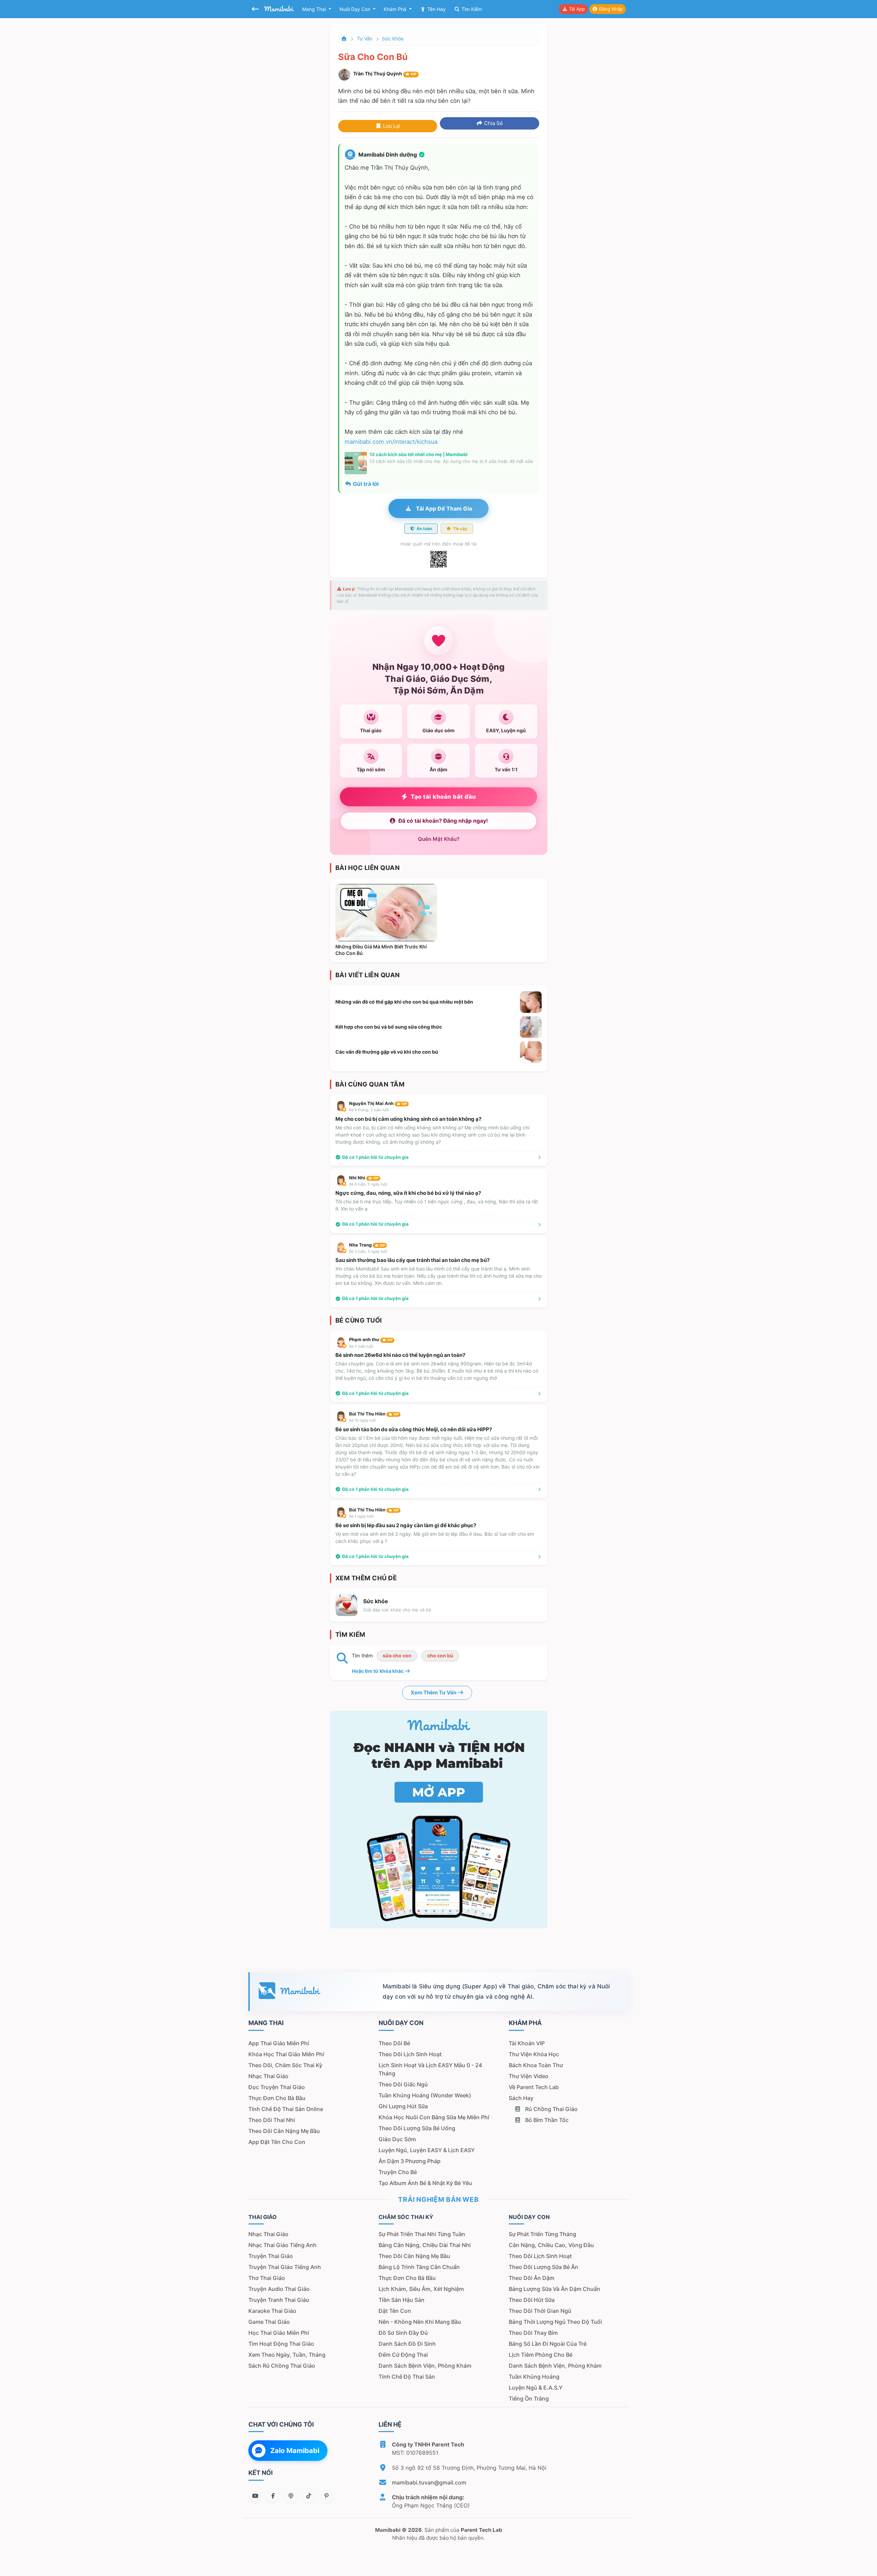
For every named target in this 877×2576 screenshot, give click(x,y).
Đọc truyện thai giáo (277, 2087)
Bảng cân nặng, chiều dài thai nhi (425, 2245)
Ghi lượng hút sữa (403, 2106)
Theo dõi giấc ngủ (403, 2084)
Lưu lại (391, 126)
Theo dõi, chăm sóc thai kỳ (285, 2065)
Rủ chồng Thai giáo (551, 2109)
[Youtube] (255, 2496)
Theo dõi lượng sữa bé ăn (544, 2267)
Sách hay (521, 2098)
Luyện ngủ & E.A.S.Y (536, 2388)
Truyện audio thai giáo (279, 2289)
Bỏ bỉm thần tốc (546, 2120)
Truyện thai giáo (271, 2256)
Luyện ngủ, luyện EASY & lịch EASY (427, 2150)
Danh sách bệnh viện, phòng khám (425, 2366)
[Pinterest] (326, 2496)
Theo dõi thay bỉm (533, 2333)
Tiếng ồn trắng (529, 2399)
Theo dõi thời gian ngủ (540, 2311)
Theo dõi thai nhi (272, 2120)
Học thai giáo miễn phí (279, 2333)
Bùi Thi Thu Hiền (374, 1414)
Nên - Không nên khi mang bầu (420, 2322)
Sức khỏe (393, 39)
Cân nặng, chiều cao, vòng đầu (551, 2245)
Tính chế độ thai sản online (286, 2109)
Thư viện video (529, 2076)
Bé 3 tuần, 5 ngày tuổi (368, 1251)
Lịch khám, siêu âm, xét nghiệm (421, 2289)
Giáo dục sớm (397, 2139)
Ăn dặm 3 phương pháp (410, 2161)
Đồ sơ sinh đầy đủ (403, 2333)
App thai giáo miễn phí (279, 2043)
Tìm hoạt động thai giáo (281, 2344)
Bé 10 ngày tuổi (363, 1420)
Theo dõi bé (394, 2043)
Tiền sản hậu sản (402, 2300)
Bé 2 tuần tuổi (361, 1346)
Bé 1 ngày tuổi (361, 1516)
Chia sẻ (493, 123)
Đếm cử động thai (403, 2355)
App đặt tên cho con (277, 2142)
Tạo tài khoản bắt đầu (443, 797)
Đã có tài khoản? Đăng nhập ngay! (443, 821)
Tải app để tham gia (443, 508)
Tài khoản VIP (527, 2043)
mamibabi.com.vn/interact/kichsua (391, 442)
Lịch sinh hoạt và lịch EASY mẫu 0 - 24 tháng (430, 2069)
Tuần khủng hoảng (534, 2377)
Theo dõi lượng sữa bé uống (417, 2128)
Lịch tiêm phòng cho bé (541, 2355)
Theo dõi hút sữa (532, 2300)
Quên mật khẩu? (439, 839)
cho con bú (440, 1655)
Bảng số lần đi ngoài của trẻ (548, 2344)
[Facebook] (273, 2496)
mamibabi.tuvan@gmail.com (429, 2482)
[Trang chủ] (344, 39)
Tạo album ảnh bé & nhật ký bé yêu (425, 2183)
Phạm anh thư (371, 1339)
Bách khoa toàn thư (536, 2065)
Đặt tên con (395, 2311)
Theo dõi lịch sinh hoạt (410, 2054)
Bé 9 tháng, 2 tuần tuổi (369, 1110)
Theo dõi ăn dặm (532, 2278)
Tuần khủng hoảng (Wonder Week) (425, 2095)
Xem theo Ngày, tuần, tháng (287, 2355)
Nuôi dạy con (356, 9)
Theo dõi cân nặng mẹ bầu (284, 2131)
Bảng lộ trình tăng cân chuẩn (419, 2267)
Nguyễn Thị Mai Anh (378, 1103)
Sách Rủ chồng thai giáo (282, 2366)
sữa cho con (397, 1655)
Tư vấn (365, 39)
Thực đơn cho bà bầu (277, 2098)
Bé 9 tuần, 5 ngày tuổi (368, 1184)
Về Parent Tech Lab (534, 2087)
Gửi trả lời (365, 484)
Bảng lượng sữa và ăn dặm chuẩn (554, 2289)
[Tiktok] (309, 2496)
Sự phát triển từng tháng (542, 2234)
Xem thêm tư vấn (434, 1692)
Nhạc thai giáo (268, 2076)
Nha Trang (367, 1245)
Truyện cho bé (398, 2172)
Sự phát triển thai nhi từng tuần (422, 2234)
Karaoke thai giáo (272, 2311)
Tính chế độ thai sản (407, 2377)
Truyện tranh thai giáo (279, 2300)
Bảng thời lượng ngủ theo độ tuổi (555, 2322)
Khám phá (396, 9)
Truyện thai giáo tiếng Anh (285, 2267)
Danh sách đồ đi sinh (407, 2344)
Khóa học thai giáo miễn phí (286, 2054)
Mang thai (315, 9)
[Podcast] (291, 2496)
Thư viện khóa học (534, 2054)
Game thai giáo (269, 2322)
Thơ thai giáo (267, 2278)
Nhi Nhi (364, 1178)
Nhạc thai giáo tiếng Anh (282, 2245)
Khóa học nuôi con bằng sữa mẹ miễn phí (434, 2117)
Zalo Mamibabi (295, 2451)
